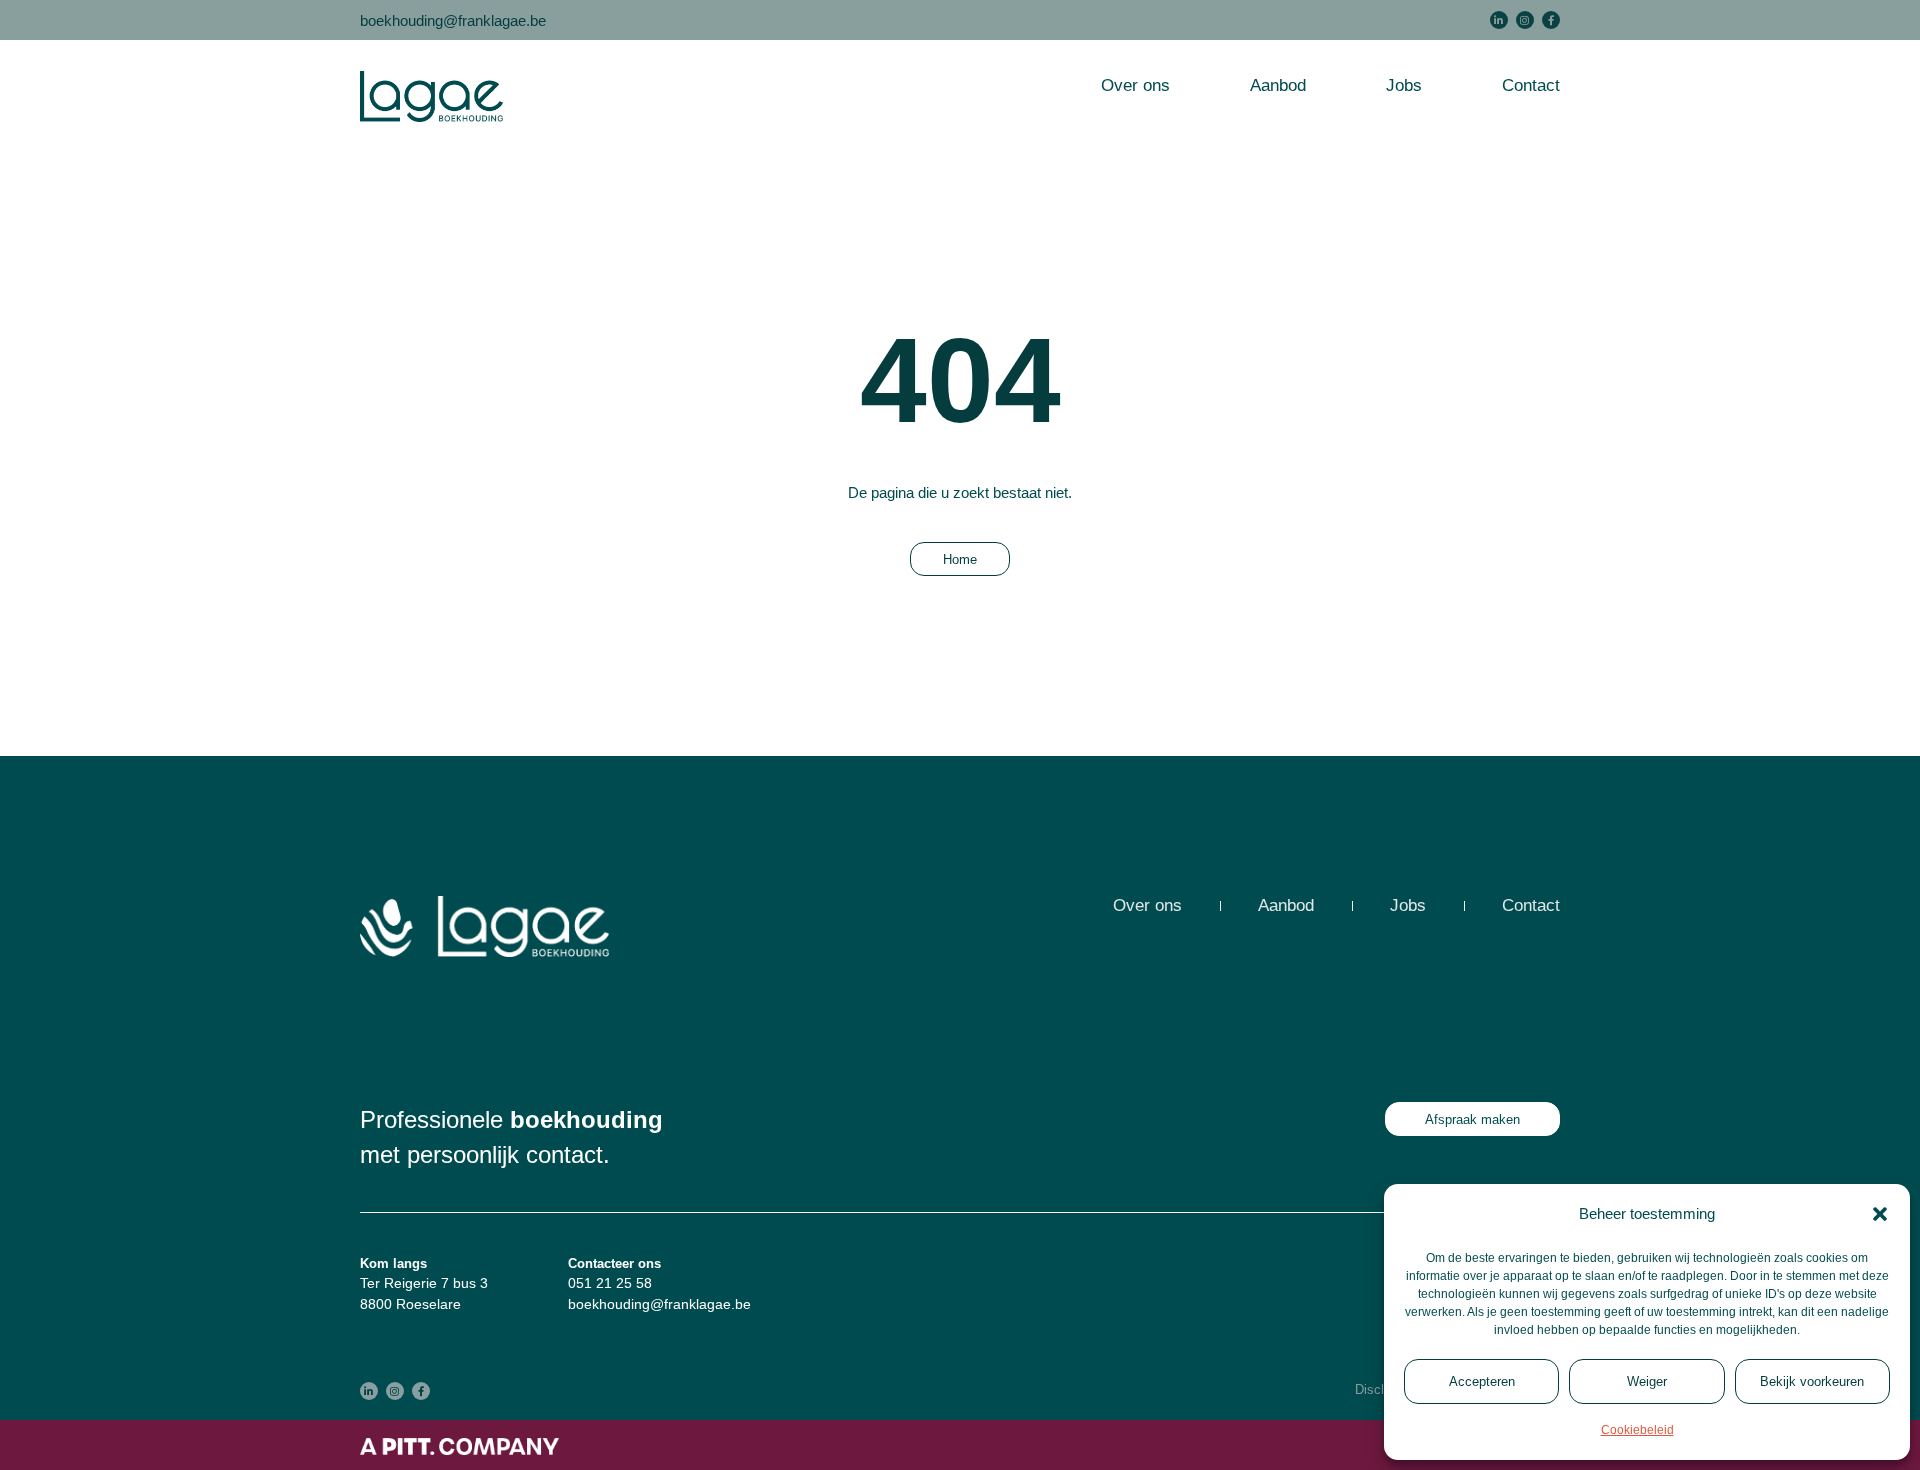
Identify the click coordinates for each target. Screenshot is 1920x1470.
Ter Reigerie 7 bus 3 (424, 1283)
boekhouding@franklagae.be (453, 20)
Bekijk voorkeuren (1812, 1381)
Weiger (1647, 1381)
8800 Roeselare (410, 1304)
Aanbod (1278, 85)
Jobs (1404, 85)
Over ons (1135, 85)
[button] (1880, 1214)
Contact (1531, 85)
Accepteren (1482, 1381)
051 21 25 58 (610, 1283)
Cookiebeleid (1637, 1430)
